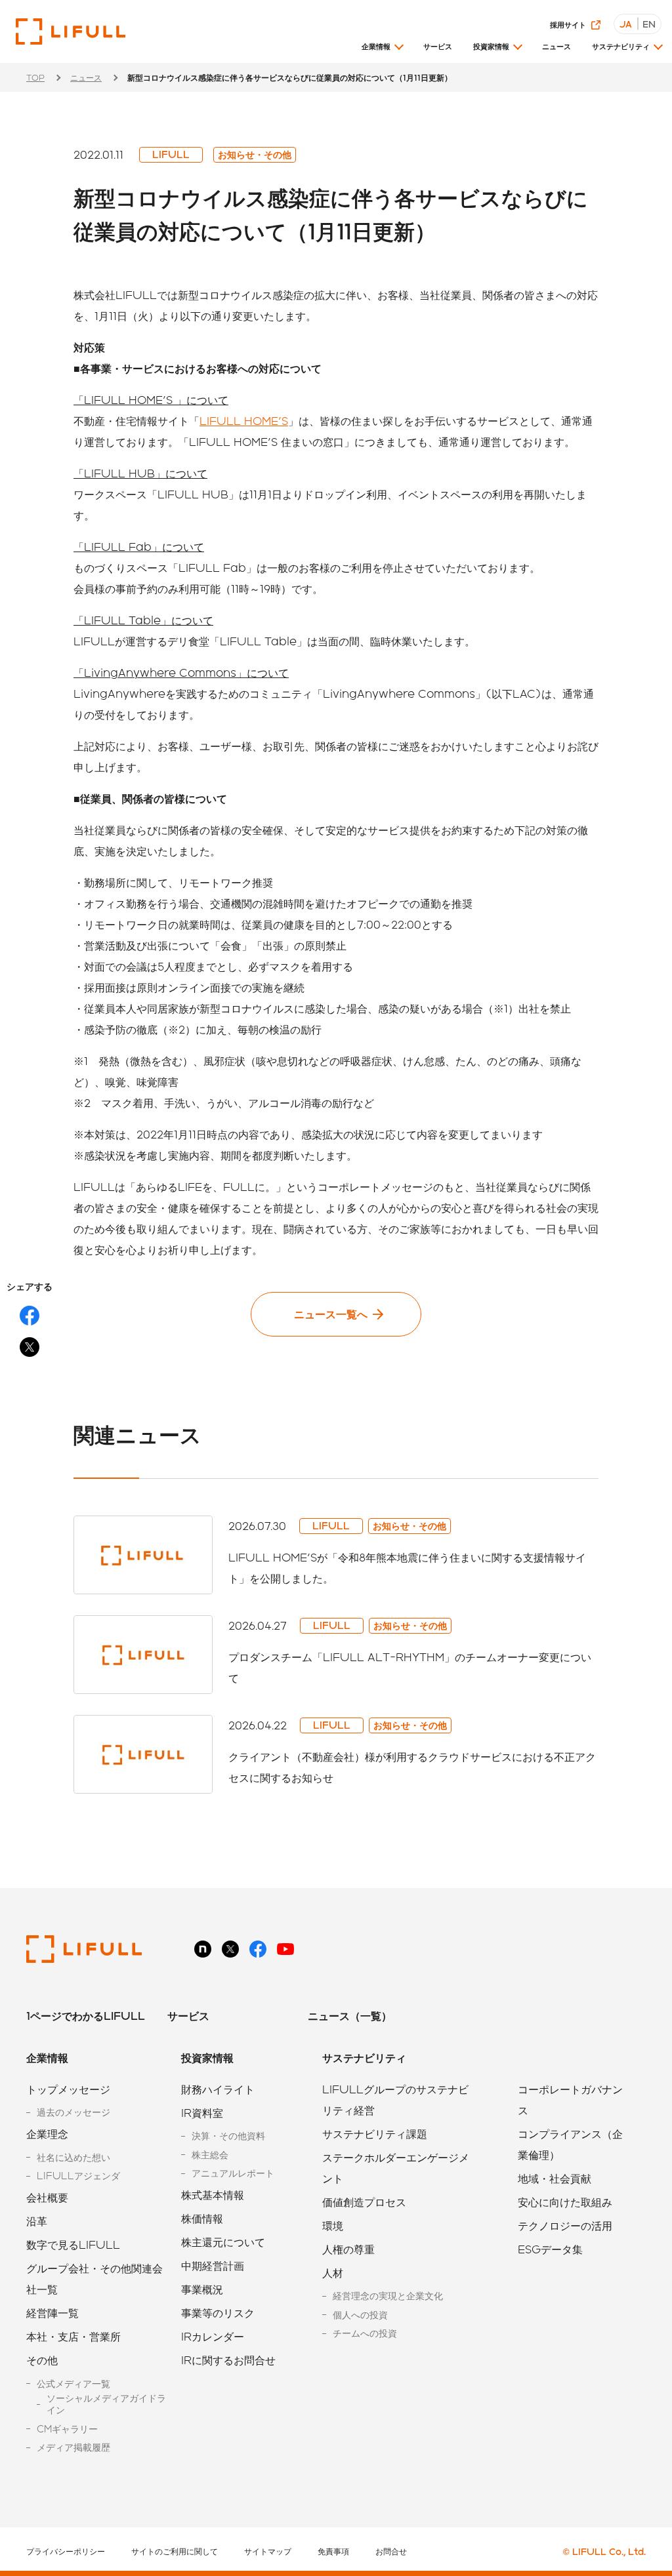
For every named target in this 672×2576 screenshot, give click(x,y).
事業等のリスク (218, 2313)
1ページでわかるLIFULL (86, 2016)
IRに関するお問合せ (228, 2360)
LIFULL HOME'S (244, 421)
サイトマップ (268, 2551)
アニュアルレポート (233, 2173)
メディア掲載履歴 (73, 2447)
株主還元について (223, 2242)
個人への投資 (360, 2315)
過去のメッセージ (73, 2112)
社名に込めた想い (73, 2157)
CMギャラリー (67, 2429)
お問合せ (391, 2551)
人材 (333, 2273)
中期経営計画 (213, 2265)
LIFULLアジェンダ (78, 2176)
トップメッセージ (68, 2089)
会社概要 (47, 2197)
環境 (333, 2225)
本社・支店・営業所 (73, 2336)
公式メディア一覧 (73, 2384)
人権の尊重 (348, 2249)
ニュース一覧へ (331, 1314)
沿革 (37, 2221)
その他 (42, 2360)
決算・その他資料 (228, 2136)
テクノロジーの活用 (565, 2225)
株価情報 (202, 2218)
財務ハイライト (218, 2089)
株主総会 (210, 2155)
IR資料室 (202, 2113)
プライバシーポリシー (66, 2551)
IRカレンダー (213, 2336)
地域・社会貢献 (555, 2178)
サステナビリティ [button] (621, 46)
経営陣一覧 (52, 2313)
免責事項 (333, 2551)
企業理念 (47, 2134)
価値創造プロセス (364, 2202)
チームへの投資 (365, 2333)
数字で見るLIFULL (73, 2244)
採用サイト (568, 25)
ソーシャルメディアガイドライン (106, 2404)
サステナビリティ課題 (375, 2134)
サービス (438, 46)
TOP (35, 77)
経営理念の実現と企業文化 (388, 2296)
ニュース (556, 46)
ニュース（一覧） (350, 2016)
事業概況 (202, 2289)
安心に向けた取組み (565, 2202)
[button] (382, 51)
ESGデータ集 (550, 2249)
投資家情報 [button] (491, 46)
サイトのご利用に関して (175, 2551)
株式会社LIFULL (71, 31)
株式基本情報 (213, 2195)
